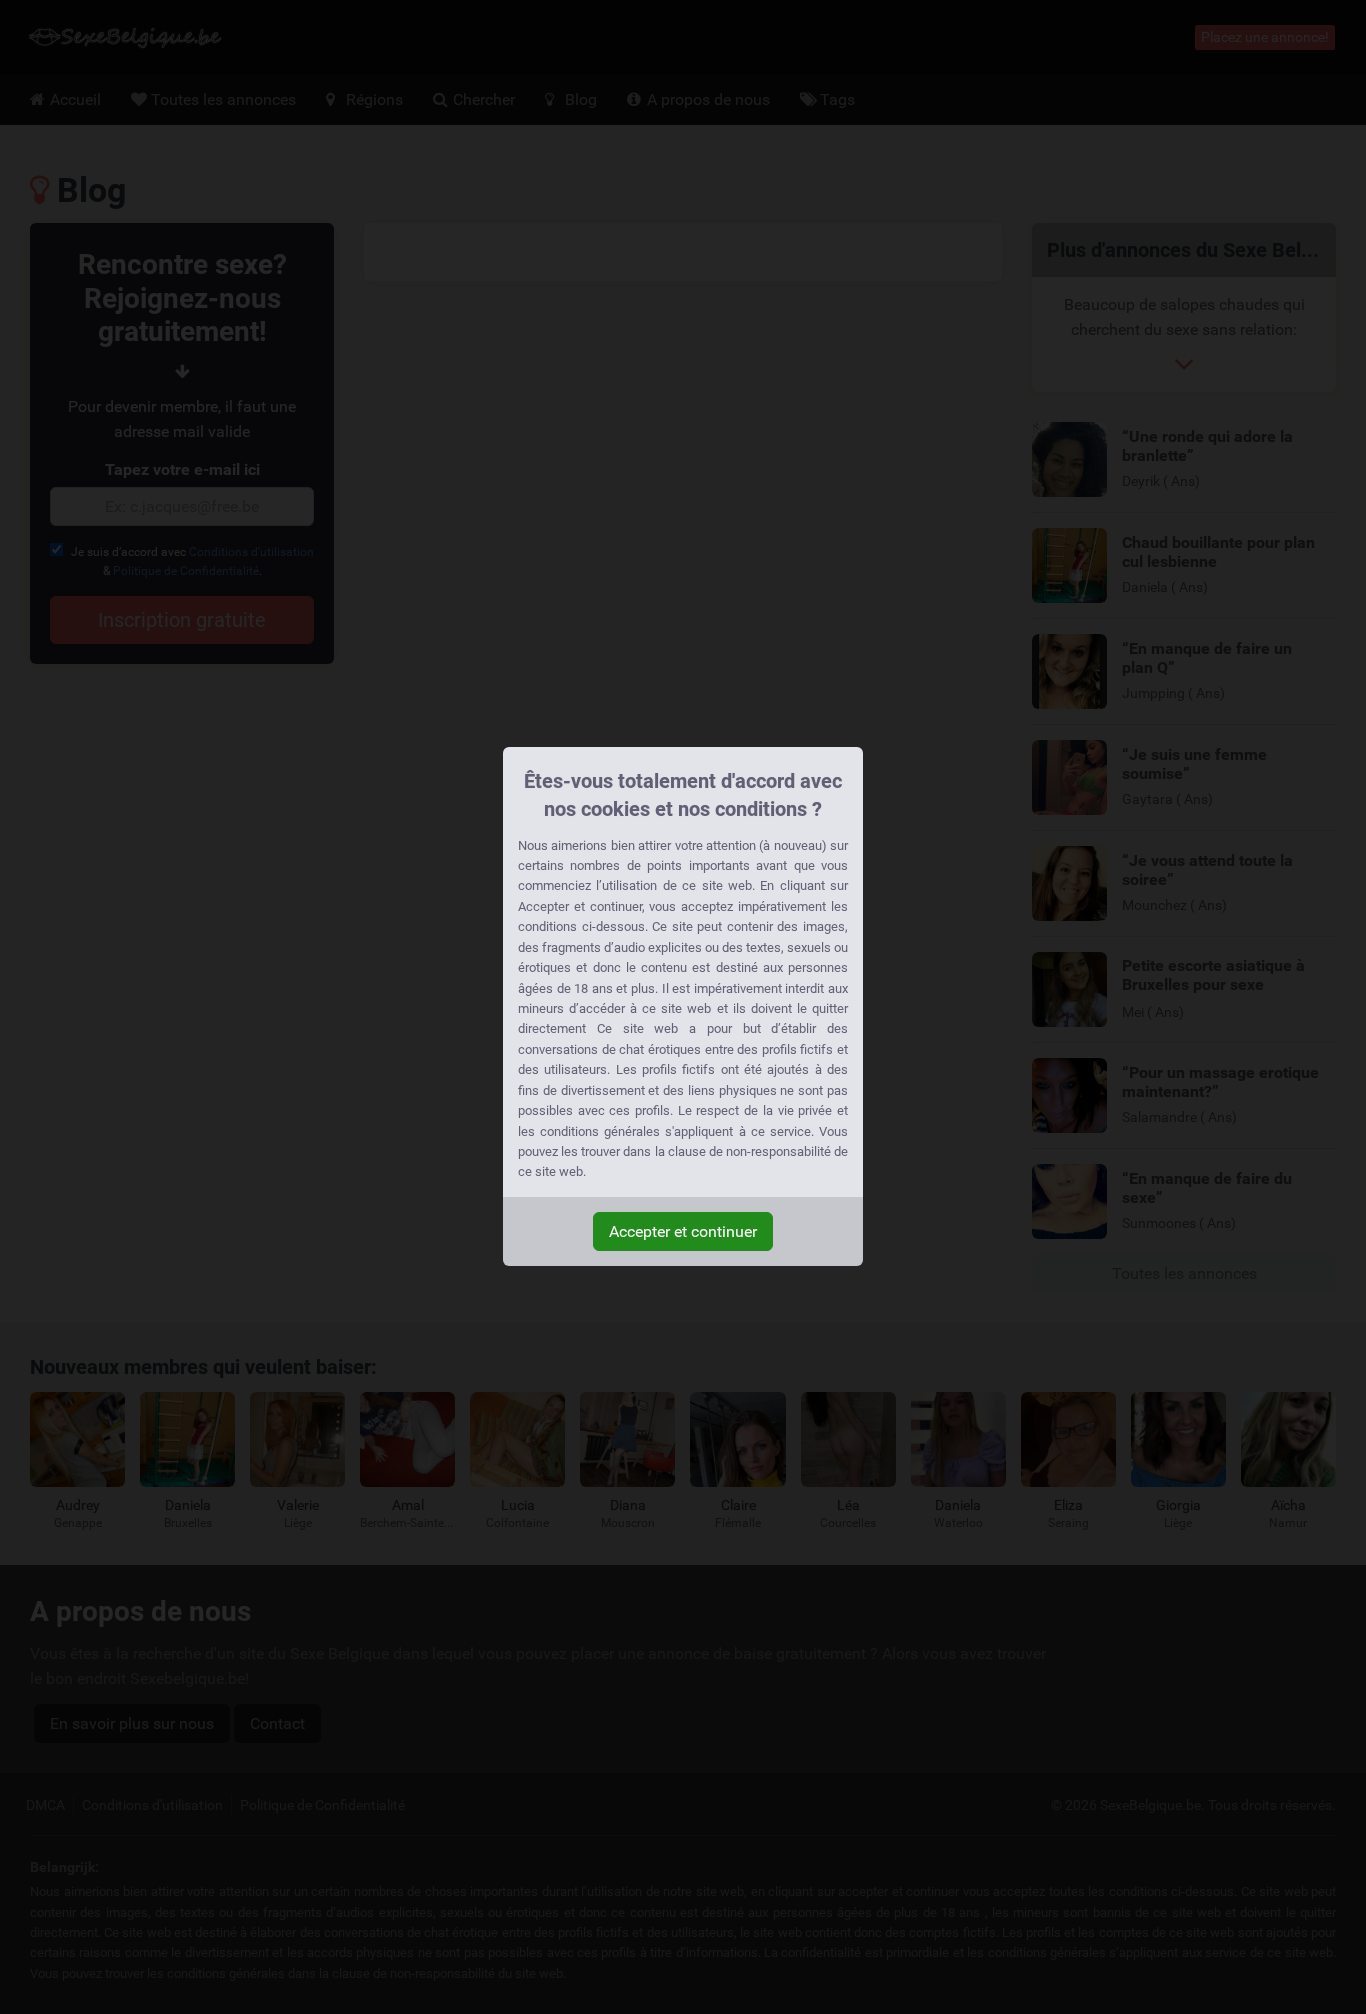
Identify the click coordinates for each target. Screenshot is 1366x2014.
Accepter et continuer (683, 1231)
